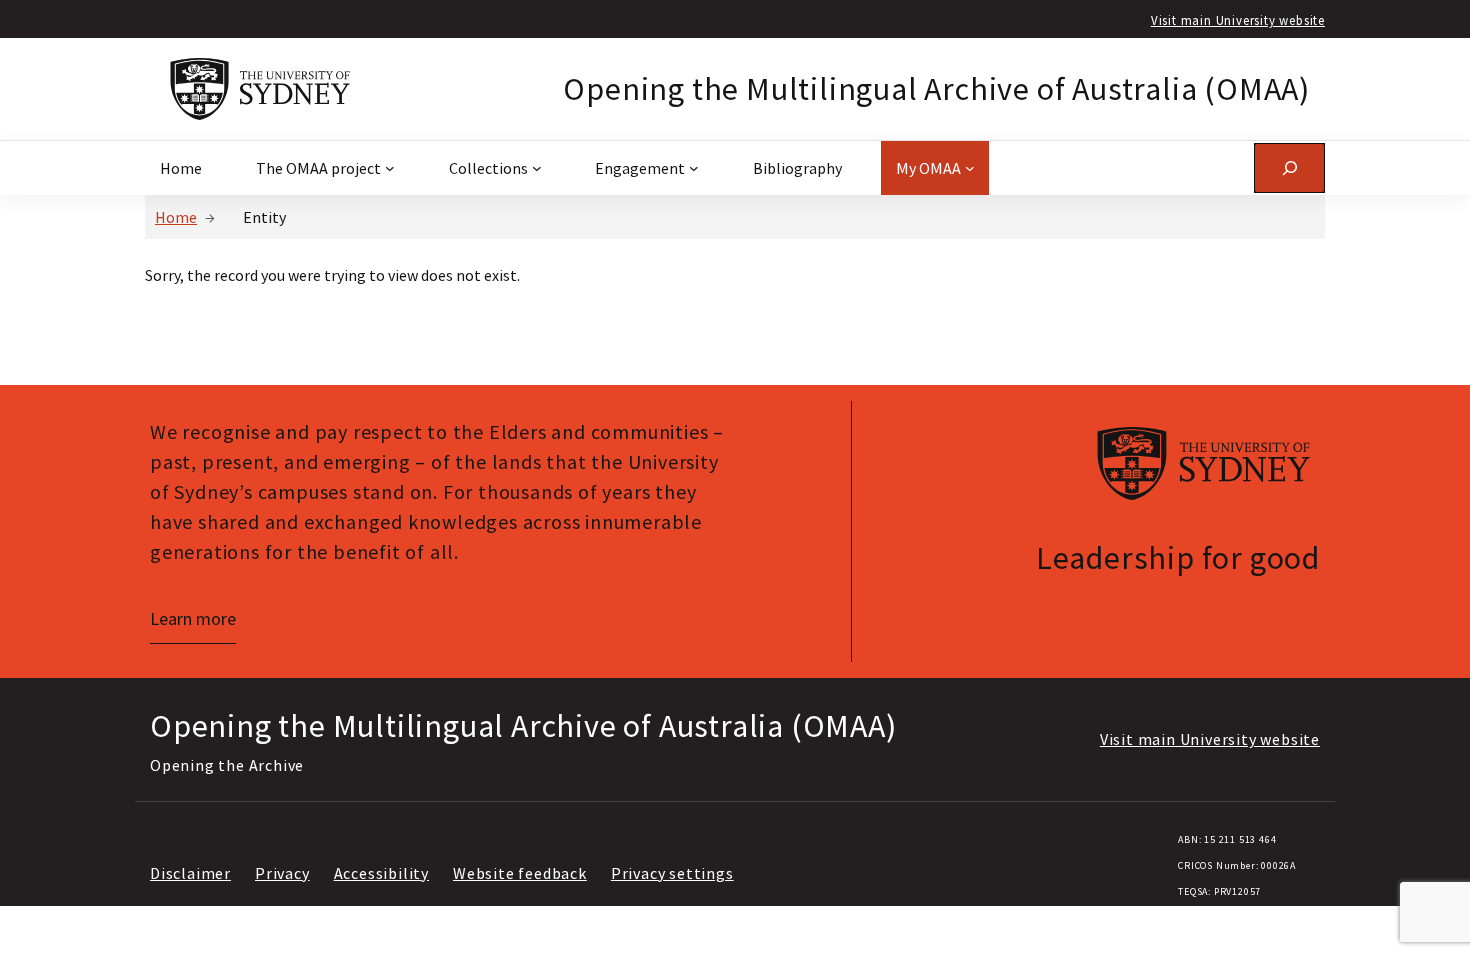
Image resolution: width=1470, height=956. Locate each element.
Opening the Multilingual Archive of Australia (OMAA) (936, 89)
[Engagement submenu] (694, 168)
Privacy (282, 873)
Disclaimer (190, 873)
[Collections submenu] (537, 168)
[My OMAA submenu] (970, 168)
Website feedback (520, 873)
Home (176, 217)
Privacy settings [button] (672, 873)
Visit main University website (1238, 20)
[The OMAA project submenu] (390, 168)
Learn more (193, 618)
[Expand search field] (1289, 167)
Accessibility (381, 873)
